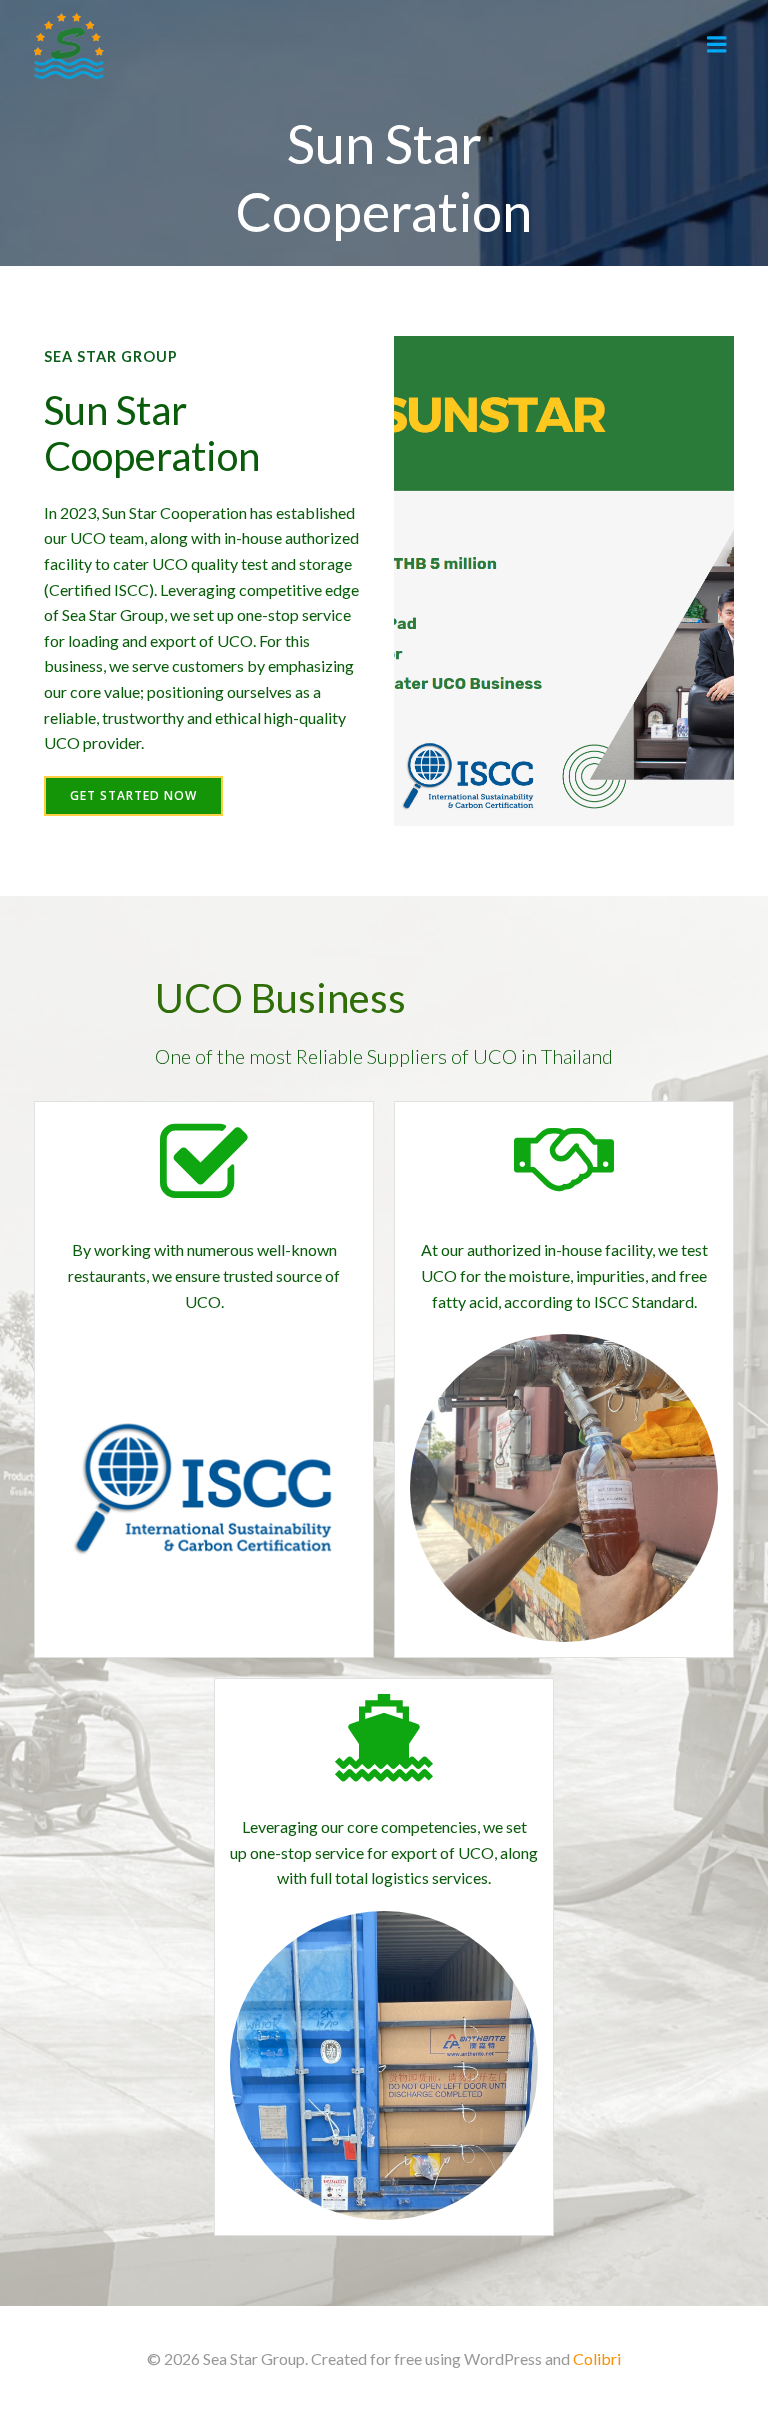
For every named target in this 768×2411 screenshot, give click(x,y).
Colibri (597, 2358)
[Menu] (717, 45)
